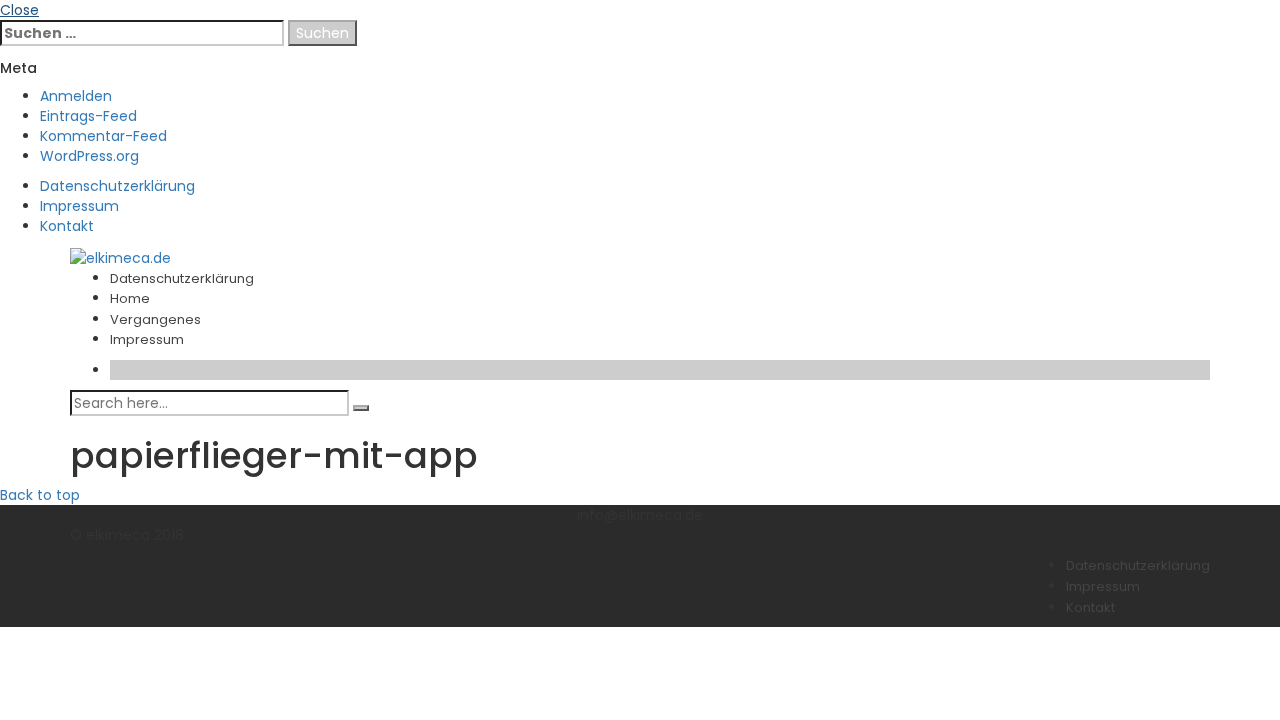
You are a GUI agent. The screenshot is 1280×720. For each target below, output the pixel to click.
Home (130, 298)
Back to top (40, 495)
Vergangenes (155, 319)
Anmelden (76, 96)
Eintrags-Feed (88, 116)
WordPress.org (89, 156)
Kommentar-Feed (103, 136)
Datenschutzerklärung (117, 186)
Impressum (79, 206)
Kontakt (67, 226)
